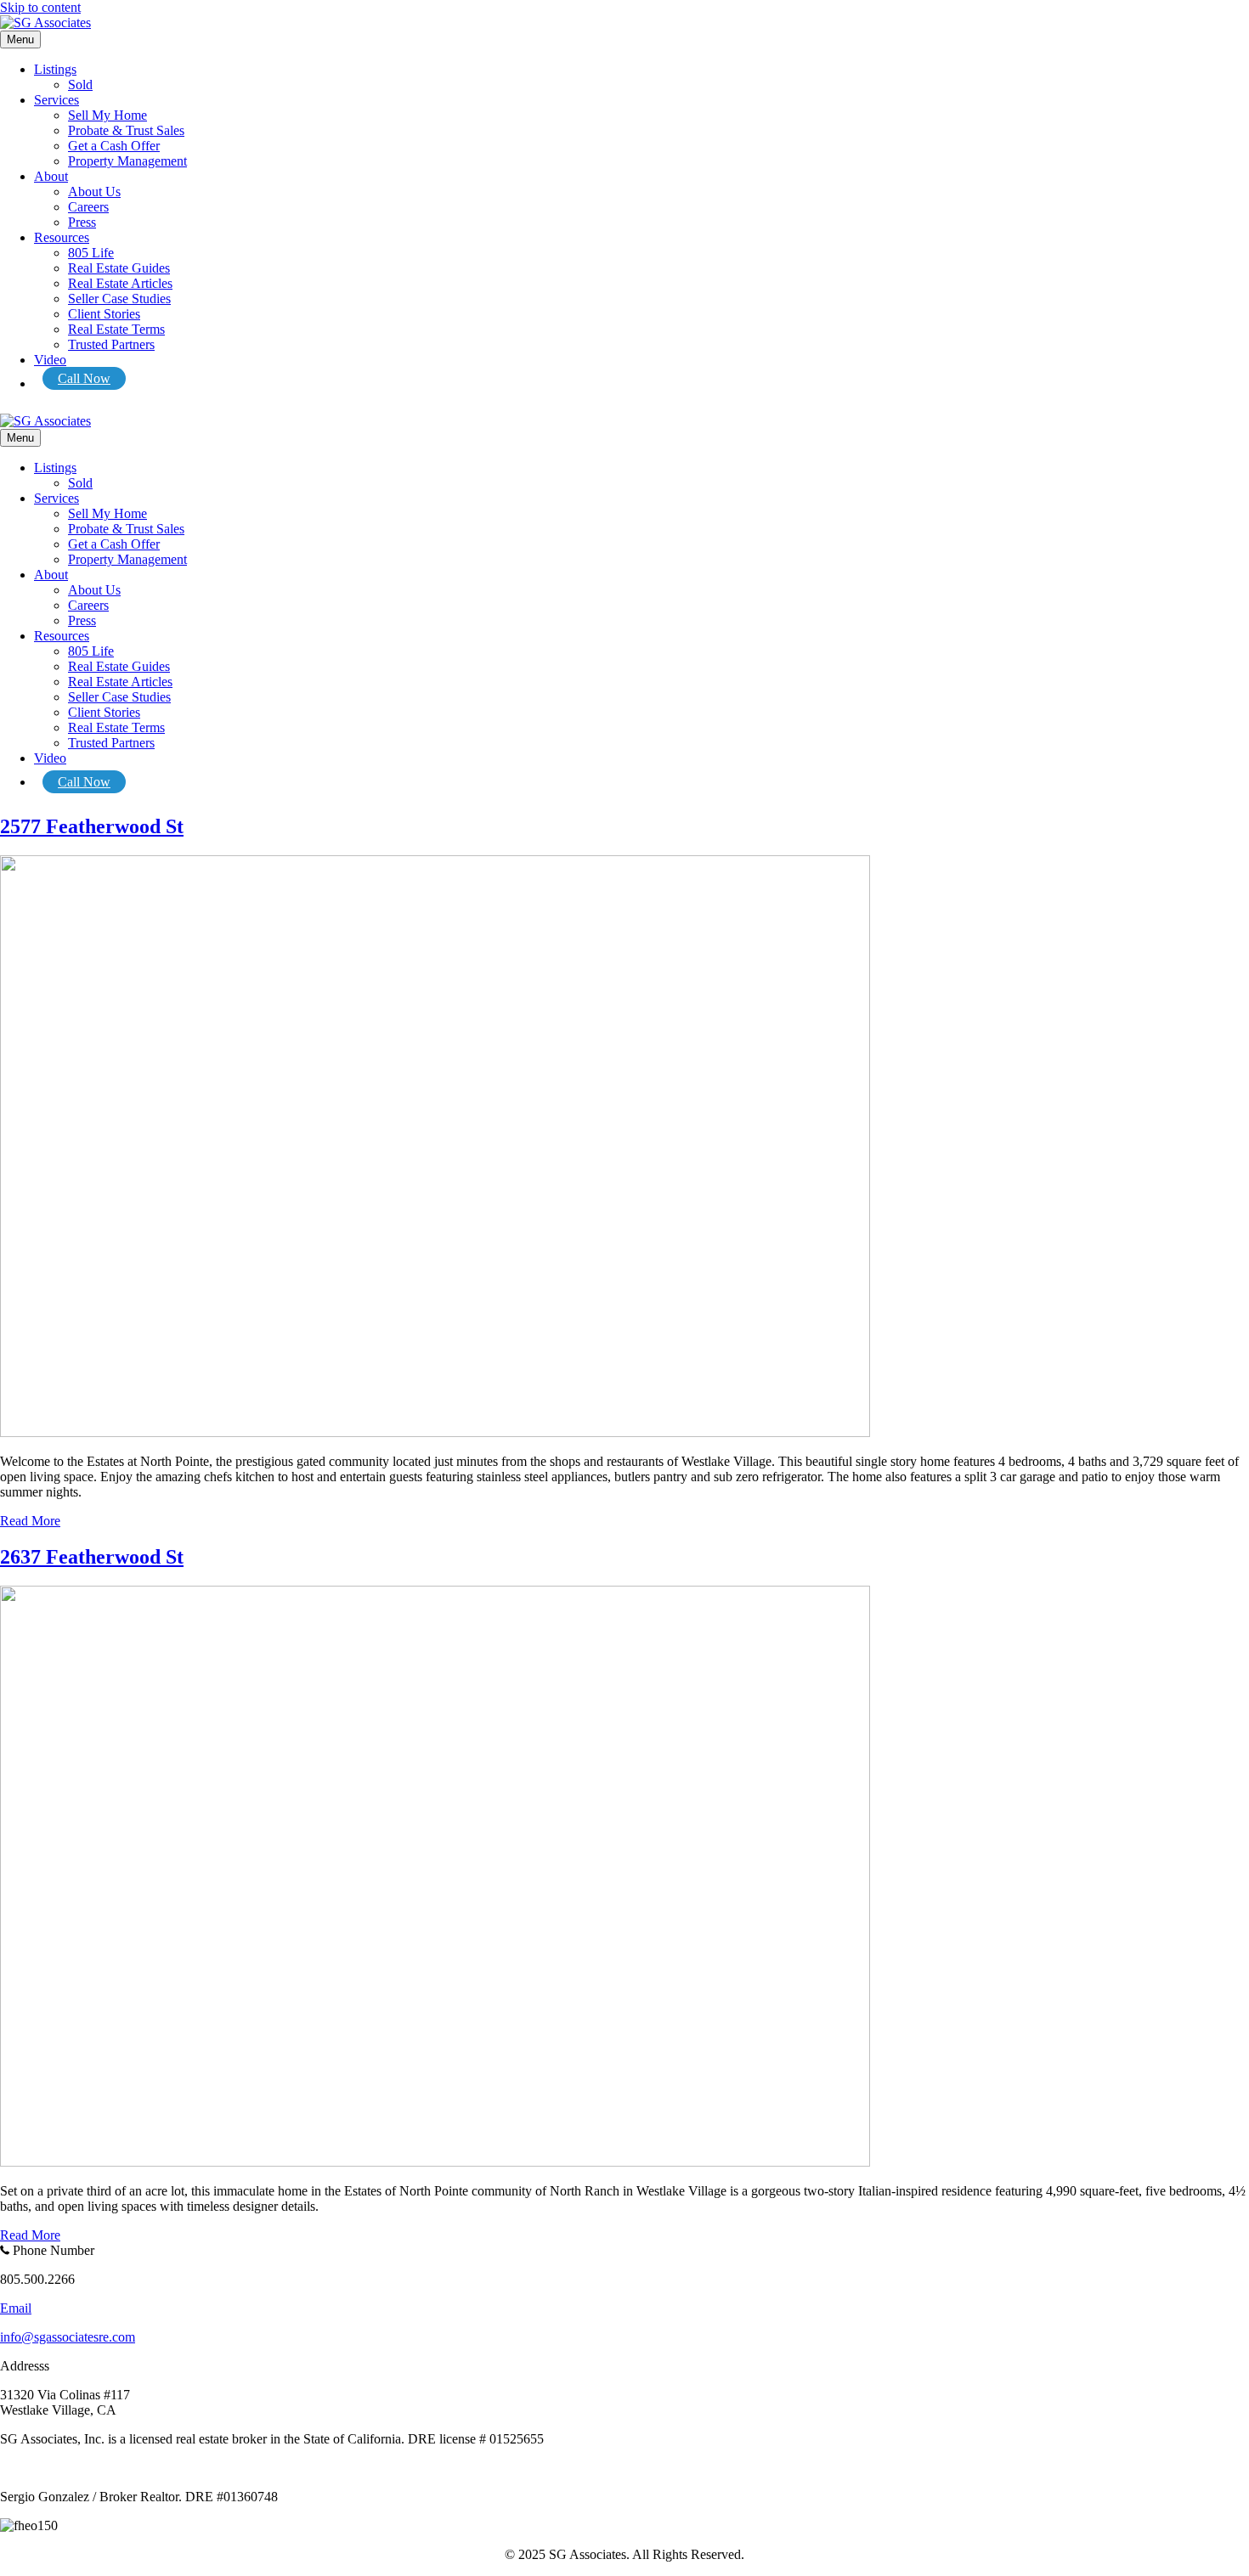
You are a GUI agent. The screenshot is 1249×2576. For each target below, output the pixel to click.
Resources (62, 237)
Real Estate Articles (120, 283)
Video (50, 360)
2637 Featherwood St (92, 1557)
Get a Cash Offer (114, 146)
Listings (55, 69)
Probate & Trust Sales (126, 130)
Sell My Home (107, 115)
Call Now (84, 378)
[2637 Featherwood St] (435, 2162)
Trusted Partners (111, 344)
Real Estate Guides (119, 268)
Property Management (127, 161)
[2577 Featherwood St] (435, 1432)
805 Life (91, 253)
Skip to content (40, 7)
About (51, 176)
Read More (30, 1521)
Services (57, 100)
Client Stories (104, 314)
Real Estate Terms (116, 329)
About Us (94, 192)
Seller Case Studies (119, 299)
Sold (80, 85)
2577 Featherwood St (92, 826)
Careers (88, 207)
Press (82, 222)
